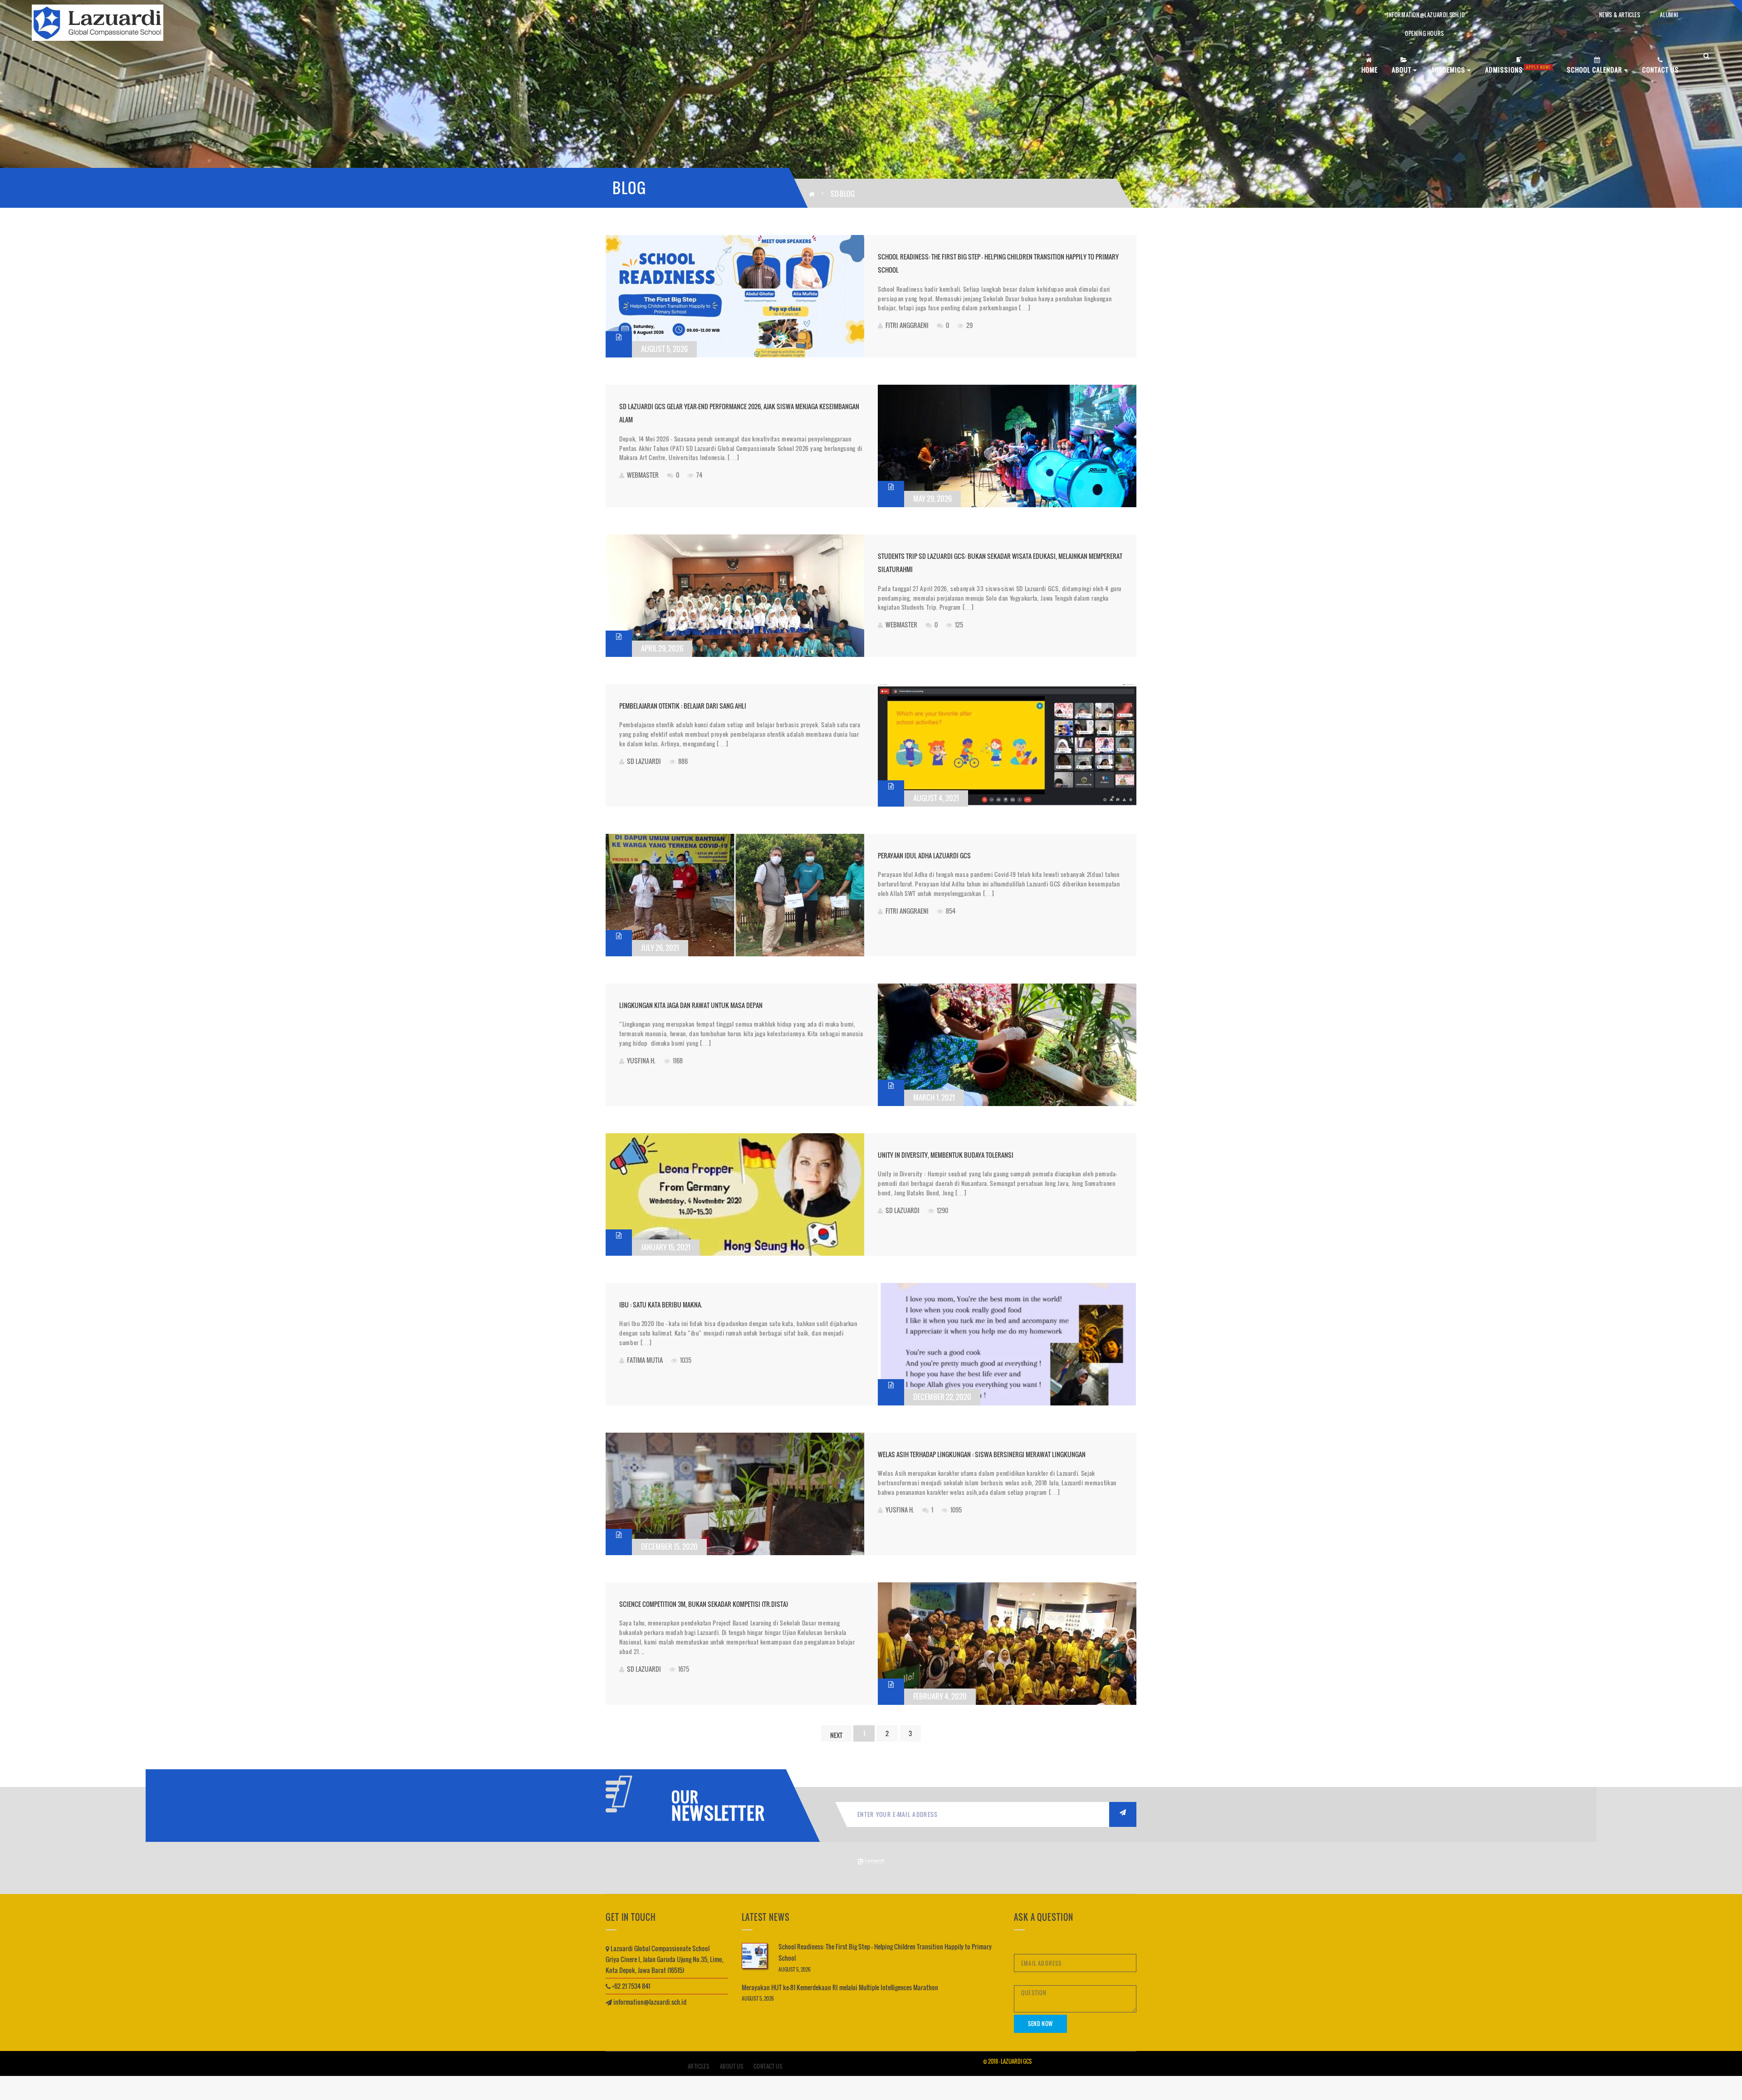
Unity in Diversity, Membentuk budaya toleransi (946, 1155)
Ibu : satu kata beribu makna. (661, 1305)
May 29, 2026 (932, 499)
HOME (1370, 70)
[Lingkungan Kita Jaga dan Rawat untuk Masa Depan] (1007, 1045)
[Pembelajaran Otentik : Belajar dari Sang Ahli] (1007, 745)
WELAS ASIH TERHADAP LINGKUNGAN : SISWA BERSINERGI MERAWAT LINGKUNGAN (982, 1454)
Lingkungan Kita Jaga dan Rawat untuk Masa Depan (691, 1005)
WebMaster (643, 475)
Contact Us (768, 2066)
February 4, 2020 (940, 1696)
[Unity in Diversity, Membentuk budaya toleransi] (735, 1194)
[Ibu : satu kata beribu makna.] (1007, 1344)
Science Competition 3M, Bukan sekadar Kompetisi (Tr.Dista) (704, 1604)
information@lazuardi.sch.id (1426, 15)
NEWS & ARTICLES (1620, 15)
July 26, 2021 (660, 948)
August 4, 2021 (936, 798)
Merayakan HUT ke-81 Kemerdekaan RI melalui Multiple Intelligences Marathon (840, 1987)
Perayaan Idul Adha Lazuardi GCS (924, 855)
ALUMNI (1669, 15)
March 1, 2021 (934, 1097)
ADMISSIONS (1518, 69)
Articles (699, 2066)
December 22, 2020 (942, 1397)
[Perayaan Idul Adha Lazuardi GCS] (735, 895)
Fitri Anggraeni (907, 325)
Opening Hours (1424, 33)
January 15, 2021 (666, 1247)
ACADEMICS (1449, 70)
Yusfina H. (641, 1060)
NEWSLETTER (714, 1813)
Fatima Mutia (645, 1360)
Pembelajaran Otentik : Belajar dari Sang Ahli (683, 706)
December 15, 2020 (669, 1547)
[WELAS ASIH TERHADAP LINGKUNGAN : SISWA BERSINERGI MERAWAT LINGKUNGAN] (735, 1494)
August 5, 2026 (664, 349)
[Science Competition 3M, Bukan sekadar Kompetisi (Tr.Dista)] (1007, 1644)
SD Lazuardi (644, 761)
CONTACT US (1661, 70)
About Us (732, 2066)
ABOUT (1402, 70)
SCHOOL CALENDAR (1595, 70)
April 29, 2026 (662, 648)
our (685, 1797)
